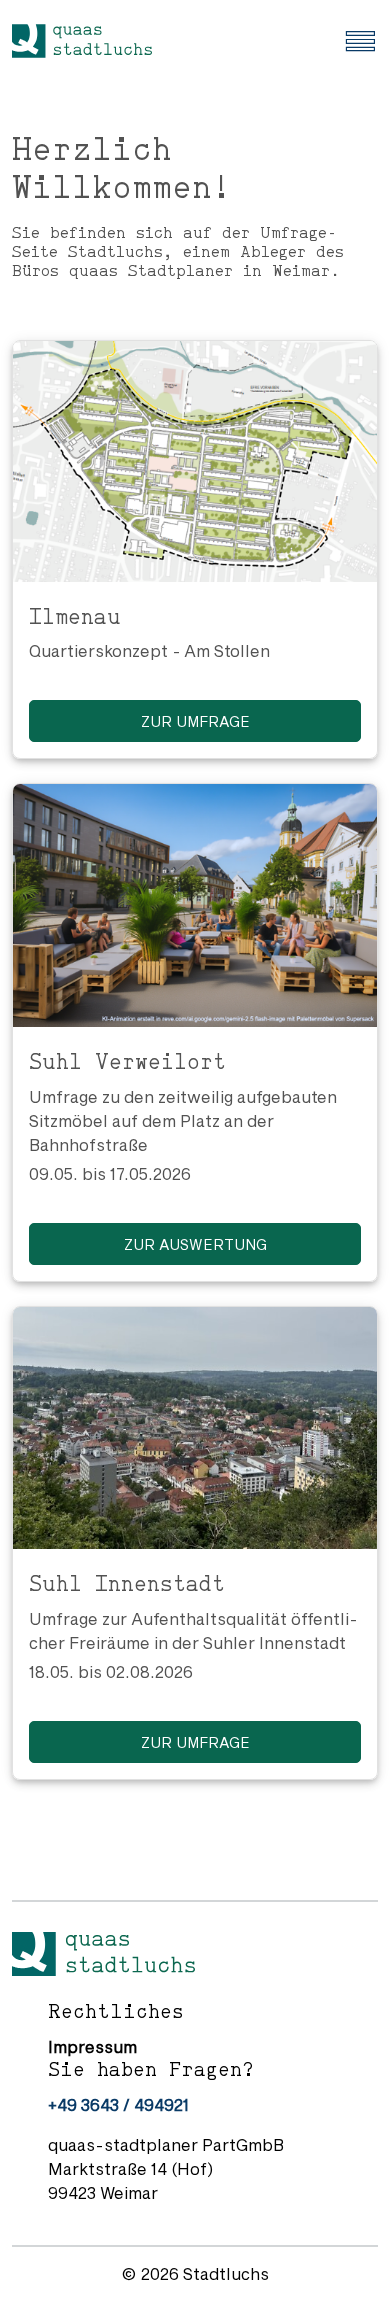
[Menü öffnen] (360, 38)
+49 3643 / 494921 (118, 2104)
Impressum (92, 2046)
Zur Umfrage (195, 721)
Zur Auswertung (195, 1244)
